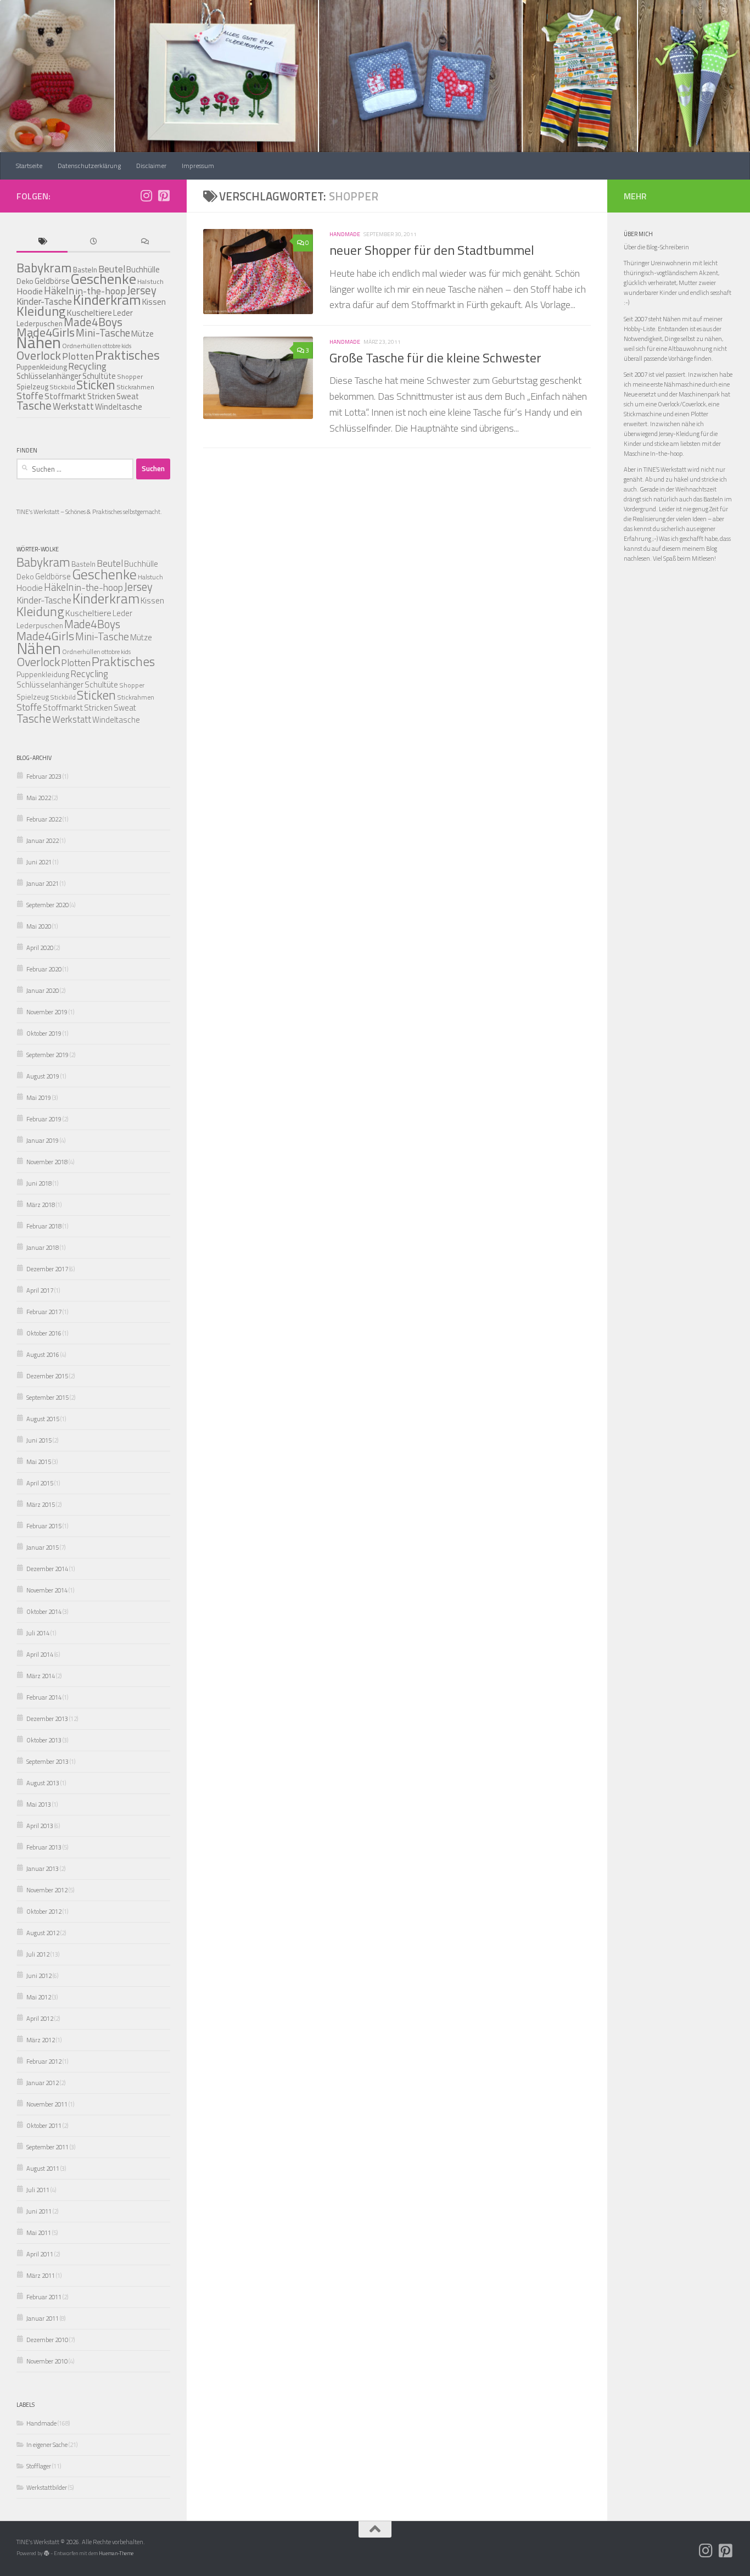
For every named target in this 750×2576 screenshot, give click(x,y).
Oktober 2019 (44, 1033)
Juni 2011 (39, 2211)
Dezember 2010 (47, 2340)
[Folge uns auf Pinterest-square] (164, 195)
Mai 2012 (39, 1997)
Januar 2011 (43, 2318)
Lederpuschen (40, 625)
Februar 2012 (44, 2061)
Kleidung (41, 311)
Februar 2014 (44, 1697)
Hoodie (30, 291)
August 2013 (43, 1783)
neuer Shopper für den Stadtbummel (432, 250)
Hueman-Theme (116, 2553)
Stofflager (39, 2466)
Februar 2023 (44, 776)
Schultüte (101, 684)
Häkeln (59, 290)
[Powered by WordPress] (47, 2553)
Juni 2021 (39, 862)
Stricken (101, 396)
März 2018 (41, 1205)
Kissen (154, 301)
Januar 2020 (43, 990)
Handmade (345, 234)
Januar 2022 (43, 840)
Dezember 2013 (47, 1719)
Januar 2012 (43, 2083)
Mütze (142, 334)
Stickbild (62, 387)
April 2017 (40, 1290)
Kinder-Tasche (44, 600)
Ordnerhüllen (82, 346)
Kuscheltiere (88, 613)
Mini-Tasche (103, 333)
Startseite (29, 166)
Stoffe (30, 396)
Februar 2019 (44, 1119)
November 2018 (47, 1162)
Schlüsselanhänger (49, 376)
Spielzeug (32, 387)
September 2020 (47, 905)
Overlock (39, 355)
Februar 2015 (44, 1526)
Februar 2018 (44, 1226)
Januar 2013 (43, 1868)
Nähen (39, 342)
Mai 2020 (39, 926)
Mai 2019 (39, 1097)
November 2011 (47, 2104)
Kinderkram (107, 300)
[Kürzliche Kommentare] (145, 242)
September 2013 (47, 1761)
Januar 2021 (43, 883)
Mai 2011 (39, 2233)
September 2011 (47, 2147)
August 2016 (43, 1354)
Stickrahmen (135, 387)
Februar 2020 (44, 969)
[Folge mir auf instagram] (146, 195)
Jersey (142, 290)
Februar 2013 (44, 1847)
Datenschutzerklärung (89, 166)
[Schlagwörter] (42, 242)
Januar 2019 (43, 1140)
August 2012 (43, 1933)
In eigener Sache (47, 2444)
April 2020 (40, 948)
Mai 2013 (39, 1804)
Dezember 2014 (47, 1569)
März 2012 (41, 2040)
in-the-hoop (99, 587)
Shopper (130, 376)
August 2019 (43, 1076)
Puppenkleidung (42, 367)
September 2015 (47, 1397)
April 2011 (40, 2254)
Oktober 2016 (44, 1333)
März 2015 (41, 1504)
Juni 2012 (39, 1976)
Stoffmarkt (65, 396)
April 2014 (40, 1654)
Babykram (44, 268)
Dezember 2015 (47, 1376)
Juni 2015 (39, 1440)
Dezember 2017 (47, 1269)
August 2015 (43, 1419)
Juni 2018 (39, 1183)
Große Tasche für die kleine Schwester (435, 357)
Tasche (34, 405)
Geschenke (103, 279)
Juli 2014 (38, 1633)
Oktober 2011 (44, 2125)
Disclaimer (151, 166)
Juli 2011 (38, 2190)
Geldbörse (52, 281)
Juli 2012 (38, 1954)
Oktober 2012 (44, 1911)
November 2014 (47, 1590)
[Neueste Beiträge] (93, 242)
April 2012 (40, 2018)
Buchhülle (143, 269)
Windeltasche (119, 407)
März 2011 (41, 2275)
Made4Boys (93, 322)
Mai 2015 (39, 1462)
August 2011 (43, 2168)
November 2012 (47, 1890)
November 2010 (47, 2361)
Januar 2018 (43, 1247)
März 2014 (41, 1676)
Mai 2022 (39, 798)
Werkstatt (73, 406)
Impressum (198, 166)
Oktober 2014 (44, 1611)
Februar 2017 (44, 1312)
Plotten (78, 356)
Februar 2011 (44, 2297)
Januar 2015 (43, 1547)
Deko (25, 281)
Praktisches (127, 355)
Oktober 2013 (44, 1740)
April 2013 (40, 1826)
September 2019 (47, 1055)
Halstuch (150, 577)
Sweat (128, 396)
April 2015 (40, 1483)
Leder (123, 313)
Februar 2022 (44, 819)
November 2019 (47, 1012)
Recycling (87, 366)
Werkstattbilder (47, 2487)
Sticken (96, 385)
